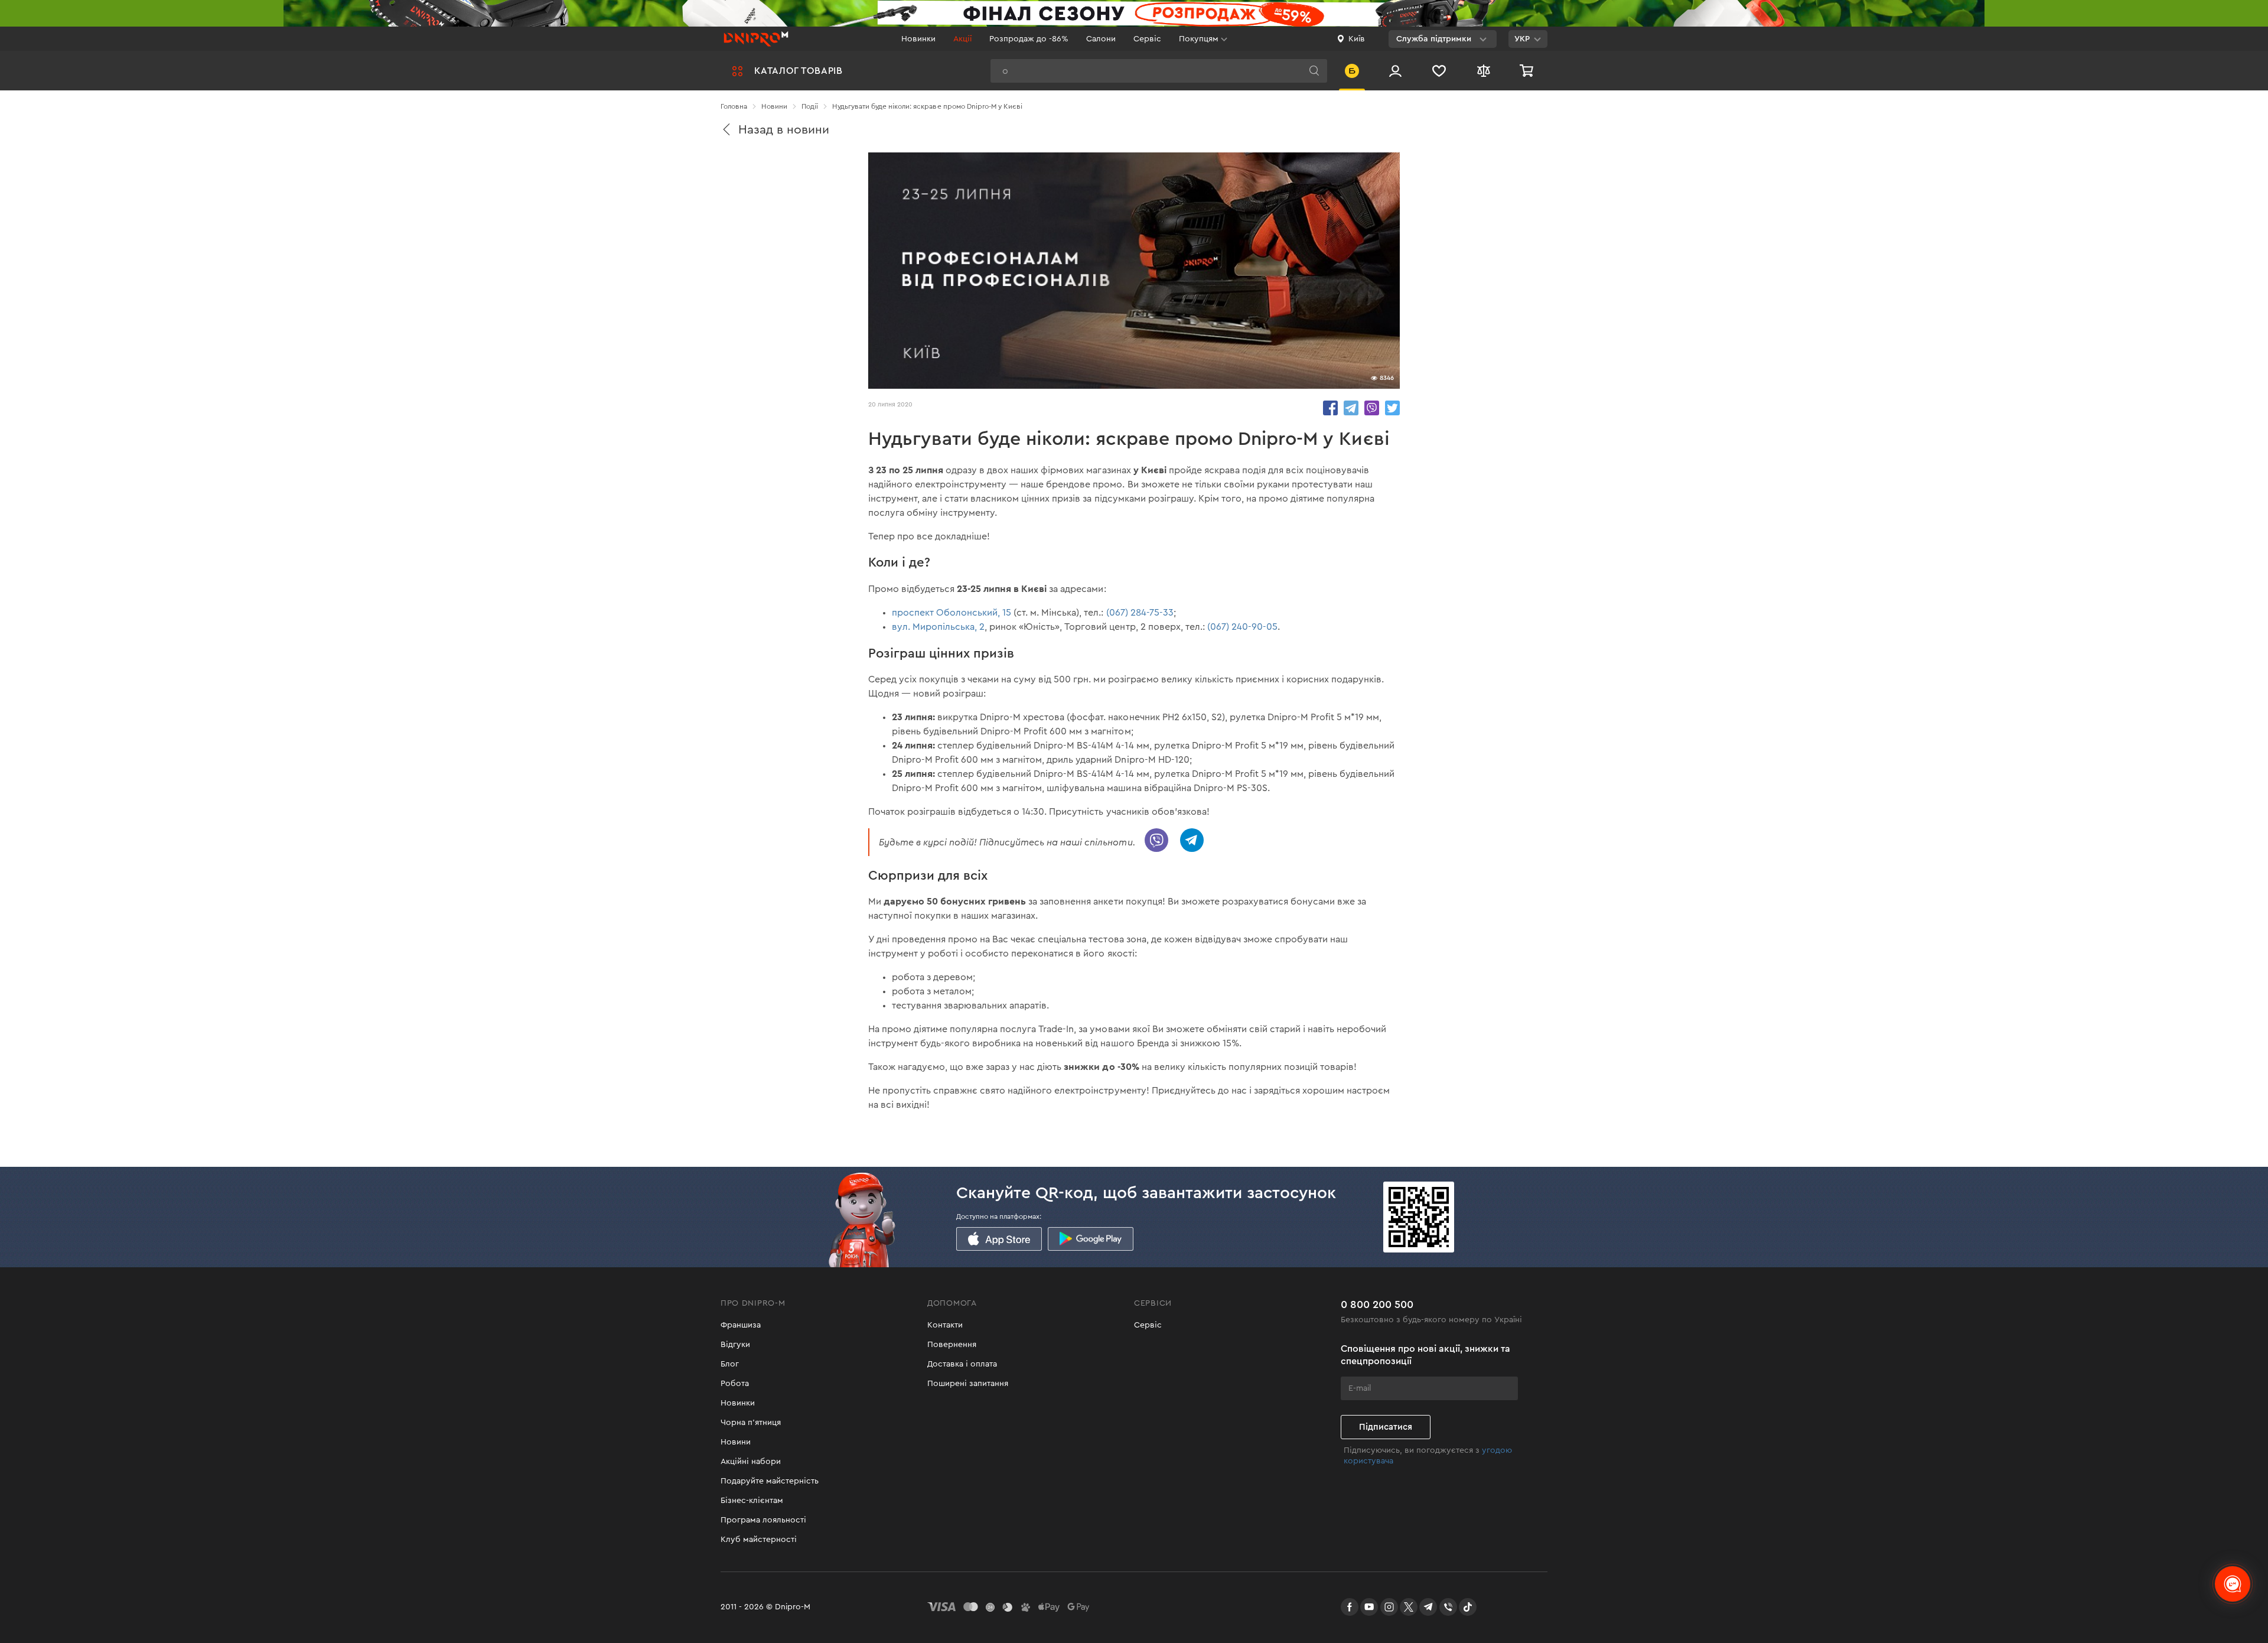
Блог (730, 1364)
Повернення (952, 1345)
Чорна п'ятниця (751, 1423)
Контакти (945, 1325)
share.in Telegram (1351, 408)
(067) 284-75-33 (1140, 613)
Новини (736, 1442)
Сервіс (1147, 39)
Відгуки (735, 1345)
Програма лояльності (763, 1520)
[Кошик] (1528, 71)
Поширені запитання (968, 1384)
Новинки (918, 39)
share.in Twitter (1392, 408)
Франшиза (741, 1325)
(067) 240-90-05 (1242, 627)
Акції (962, 39)
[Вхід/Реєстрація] (1395, 71)
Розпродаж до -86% (1029, 39)
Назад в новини (784, 130)
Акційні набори (751, 1462)
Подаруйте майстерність (770, 1481)
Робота (735, 1384)
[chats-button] (2233, 1584)
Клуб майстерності (759, 1540)
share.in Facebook (1330, 408)
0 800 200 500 (1377, 1304)
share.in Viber (1372, 408)
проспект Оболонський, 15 (951, 613)
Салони (1101, 39)
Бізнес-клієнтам (752, 1501)
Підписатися (1386, 1427)
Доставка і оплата (962, 1364)
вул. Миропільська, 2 (938, 627)
